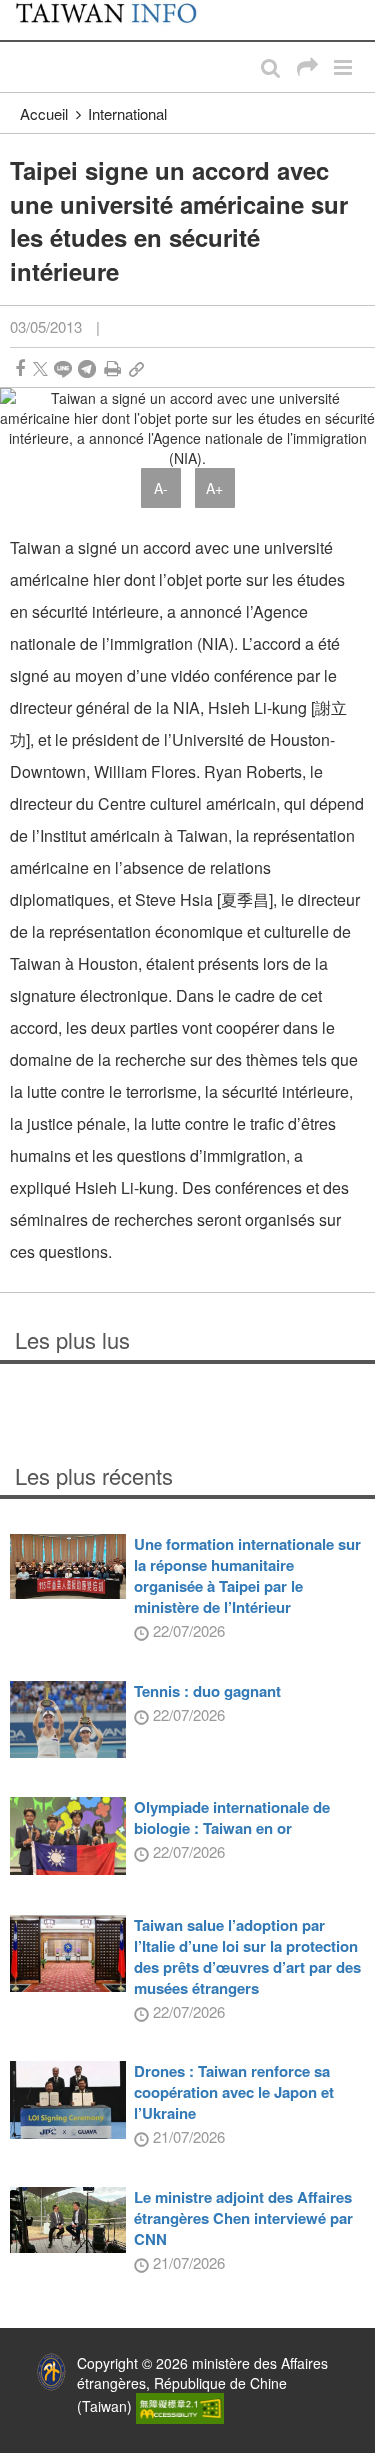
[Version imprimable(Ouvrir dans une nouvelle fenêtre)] (112, 368)
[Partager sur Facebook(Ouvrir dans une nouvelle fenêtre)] (20, 368)
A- (161, 488)
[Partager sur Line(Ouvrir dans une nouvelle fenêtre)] (63, 368)
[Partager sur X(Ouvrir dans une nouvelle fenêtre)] (40, 368)
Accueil (44, 113)
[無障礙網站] (180, 2406)
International (127, 113)
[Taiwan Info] (117, 20)
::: (21, 10)
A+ (214, 488)
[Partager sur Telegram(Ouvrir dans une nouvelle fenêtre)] (87, 368)
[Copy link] (136, 368)
